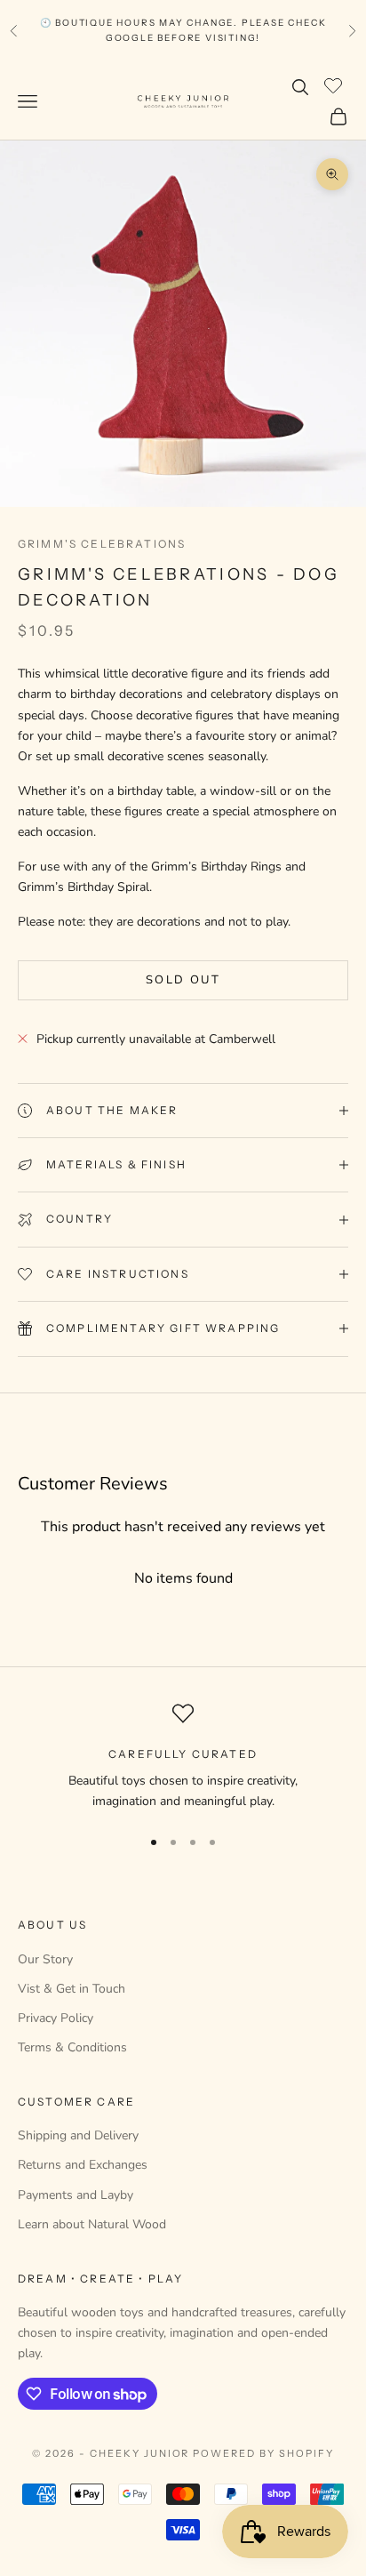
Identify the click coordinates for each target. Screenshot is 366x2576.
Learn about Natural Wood (92, 2224)
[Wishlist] (335, 84)
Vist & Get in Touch (72, 1989)
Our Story (45, 1959)
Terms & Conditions (72, 2047)
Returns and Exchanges (83, 2165)
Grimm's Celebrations (102, 544)
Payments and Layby (76, 2195)
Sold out (183, 980)
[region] (183, 1757)
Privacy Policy (56, 2018)
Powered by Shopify (263, 2453)
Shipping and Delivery (78, 2135)
